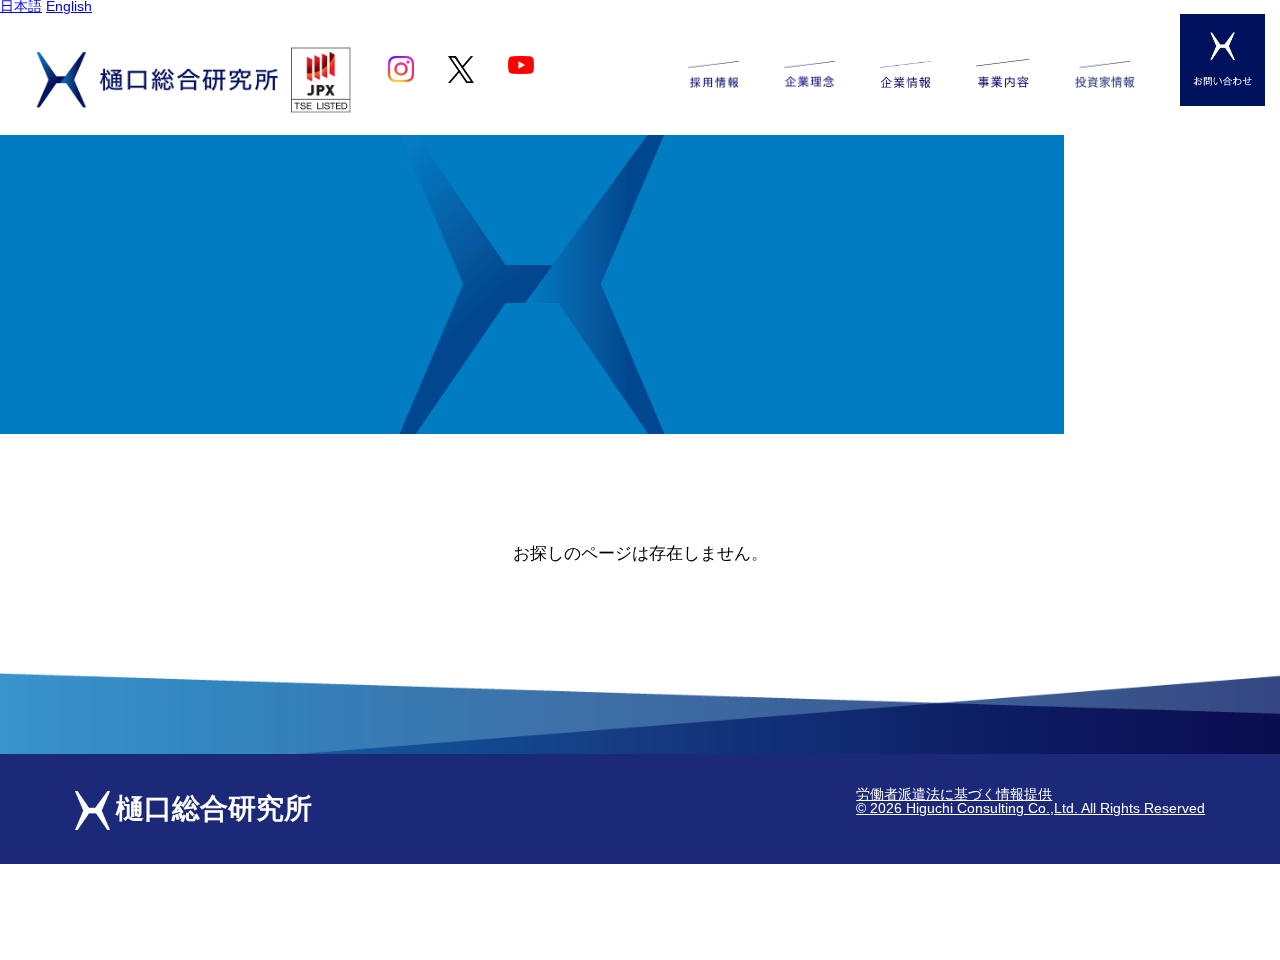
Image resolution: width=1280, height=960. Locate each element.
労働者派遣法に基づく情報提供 (954, 794)
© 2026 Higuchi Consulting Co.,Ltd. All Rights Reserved (1030, 808)
